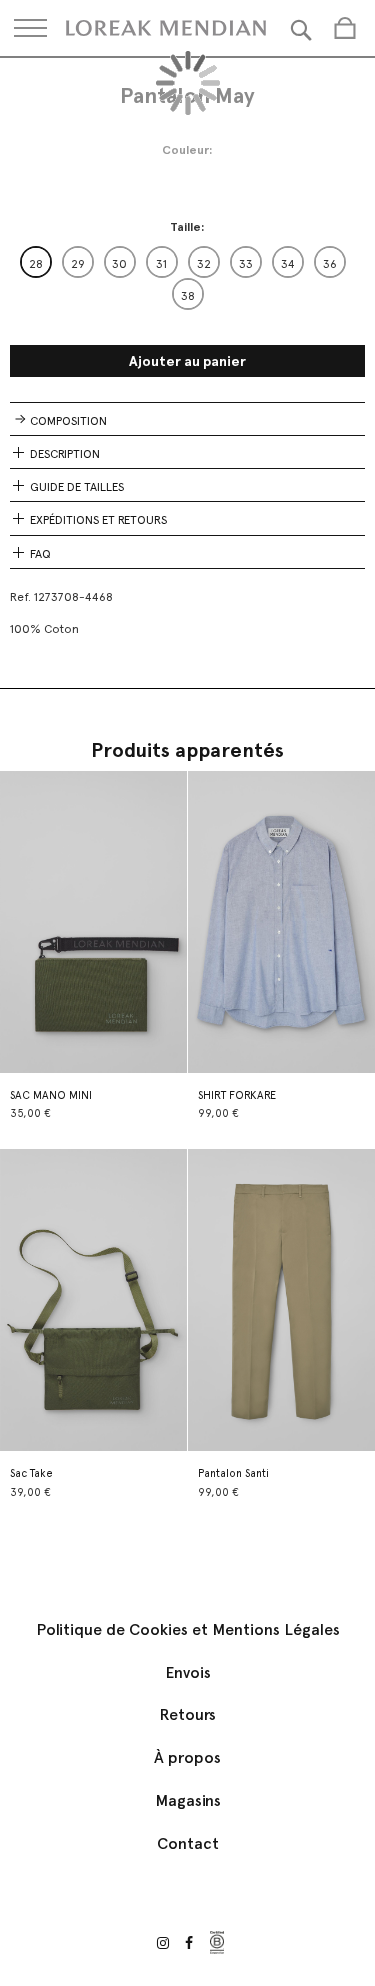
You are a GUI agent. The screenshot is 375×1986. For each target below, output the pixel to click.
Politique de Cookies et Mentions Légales (188, 1629)
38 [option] (188, 296)
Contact (188, 1843)
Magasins (188, 1800)
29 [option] (78, 264)
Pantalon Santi (233, 1473)
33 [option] (246, 264)
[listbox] (187, 278)
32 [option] (204, 264)
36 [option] (330, 264)
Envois (188, 1672)
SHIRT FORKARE (237, 1095)
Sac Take (31, 1473)
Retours (187, 1714)
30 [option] (119, 264)
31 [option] (161, 264)
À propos (187, 1757)
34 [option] (288, 264)
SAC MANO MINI (51, 1095)
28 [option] (36, 264)
